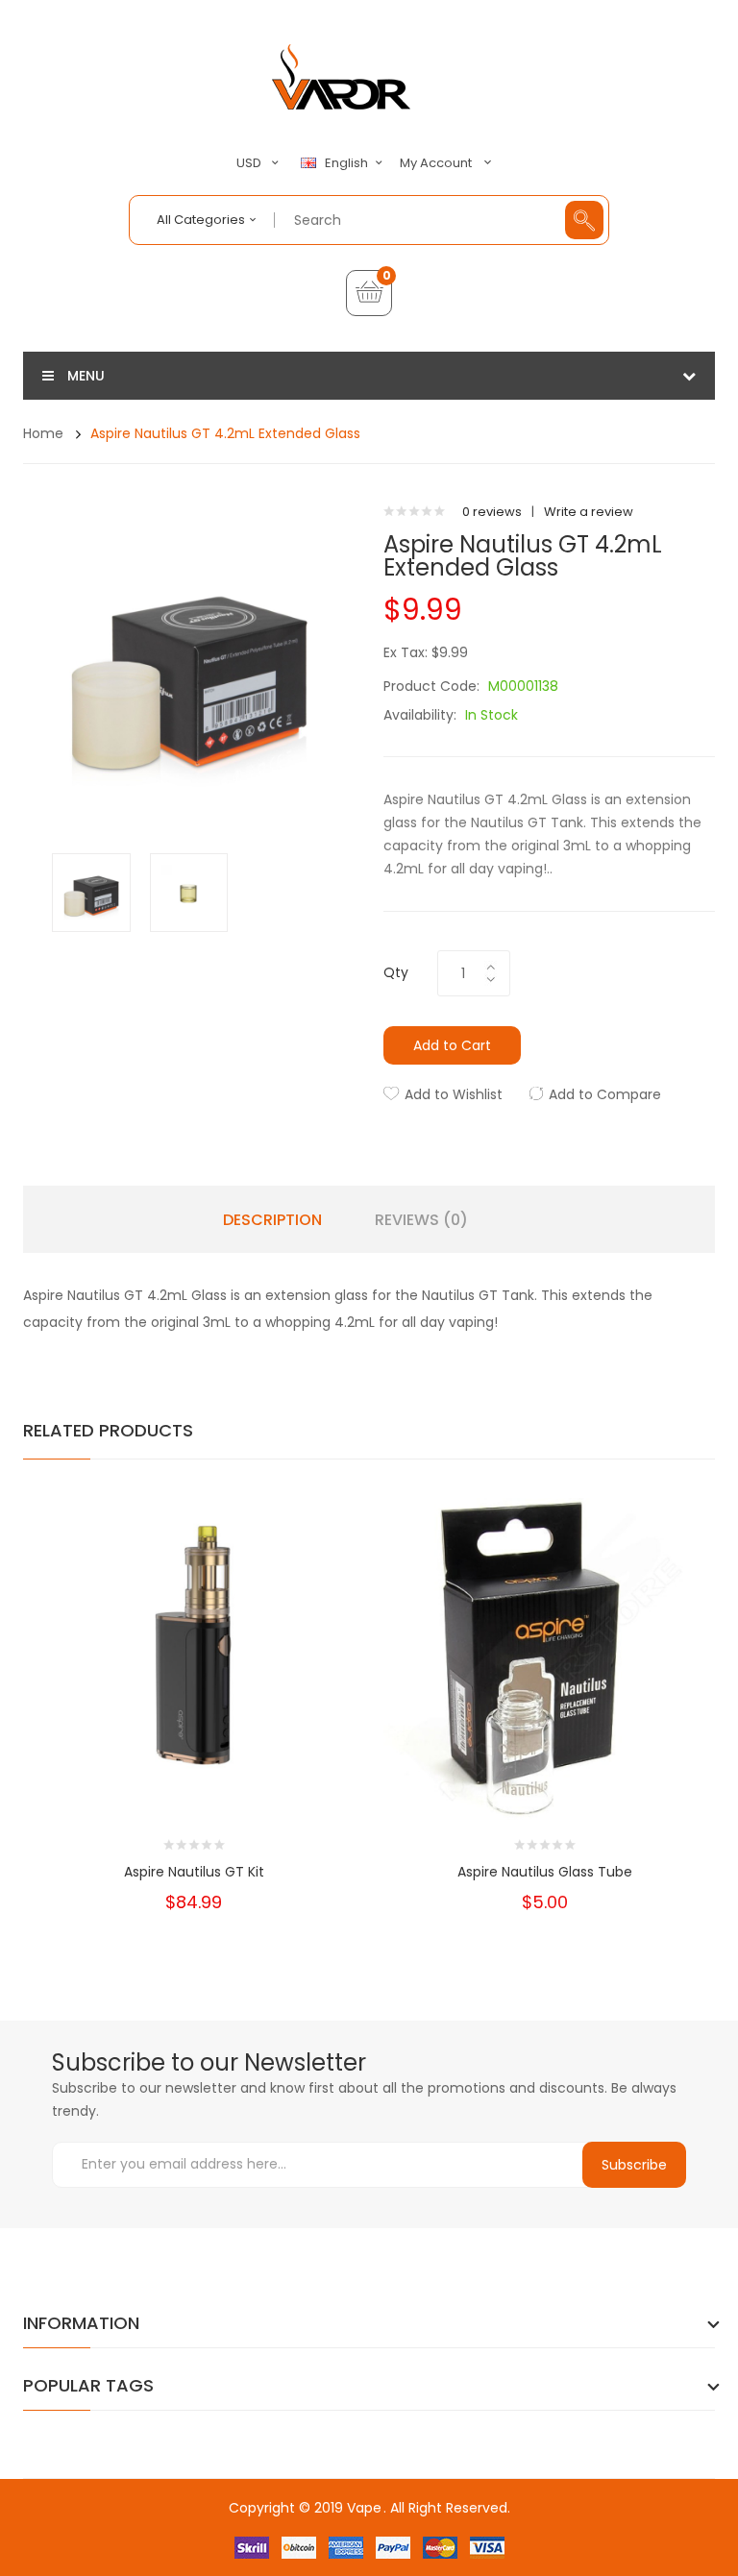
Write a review (589, 512)
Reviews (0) (421, 1220)
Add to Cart (452, 1045)
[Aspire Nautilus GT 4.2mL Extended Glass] (91, 891)
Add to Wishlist (454, 1094)
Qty (396, 972)
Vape (364, 2508)
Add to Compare (605, 1094)
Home (43, 433)
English (348, 163)
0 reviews (492, 512)
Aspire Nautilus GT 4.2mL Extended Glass (225, 433)
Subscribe (634, 2165)
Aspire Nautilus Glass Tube (545, 1872)
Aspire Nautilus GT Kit (194, 1872)
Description (272, 1220)
